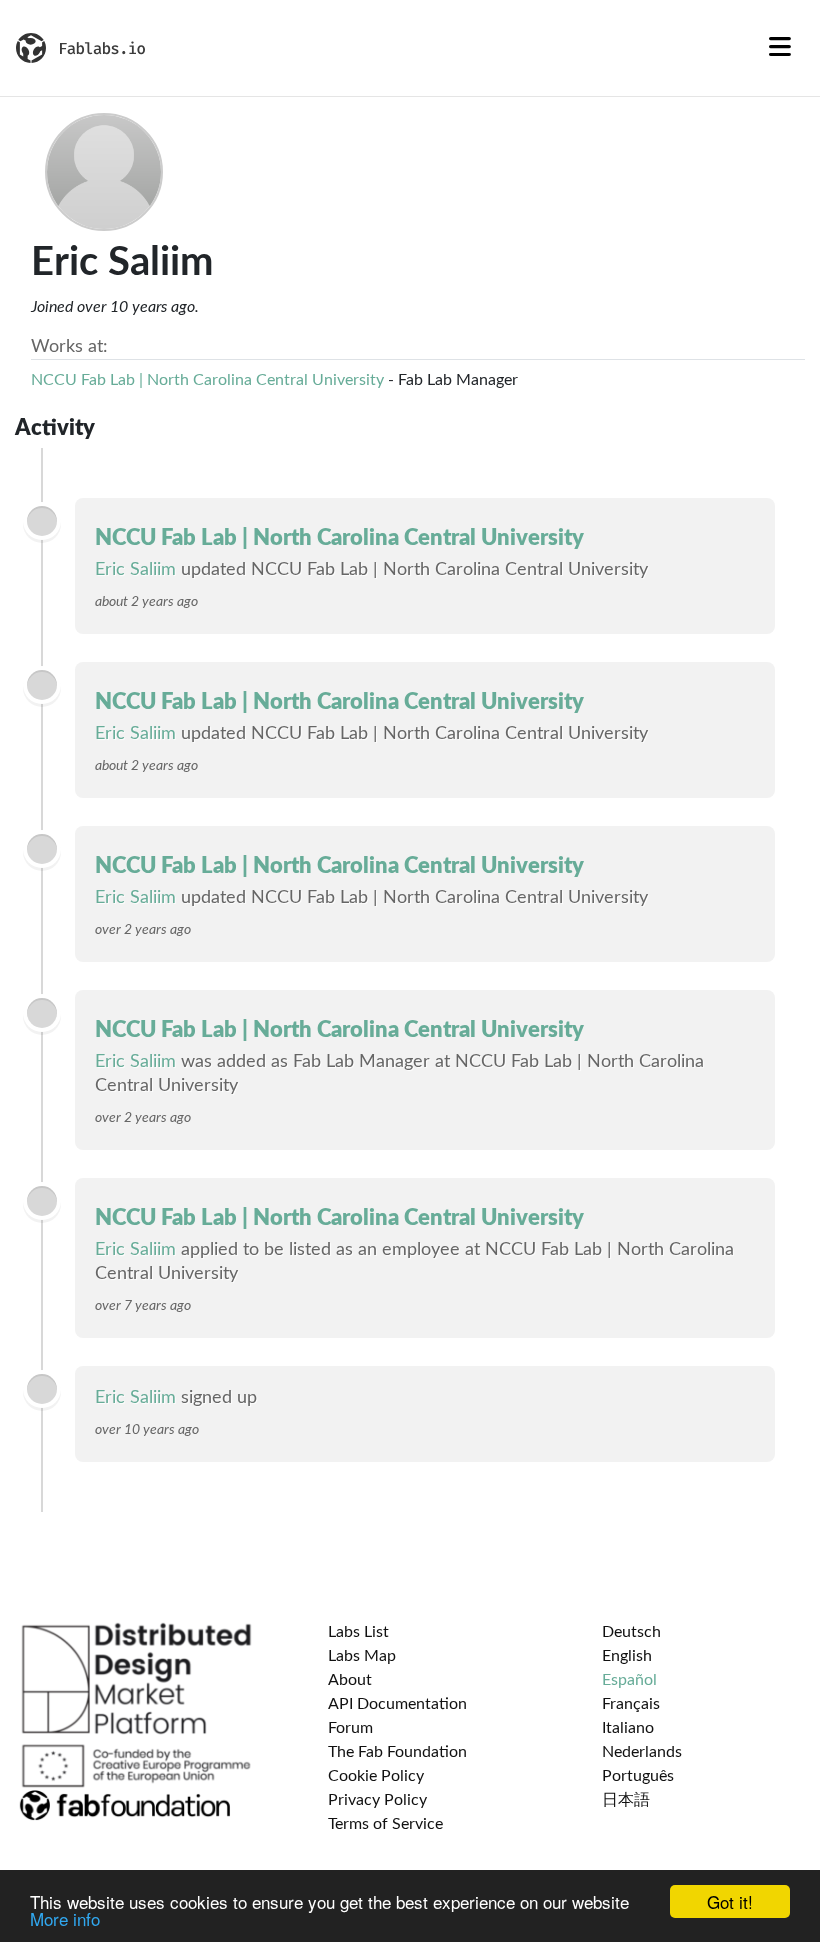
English (627, 1656)
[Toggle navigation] (780, 48)
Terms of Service (385, 1824)
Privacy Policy (377, 1800)
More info (65, 1918)
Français (631, 1704)
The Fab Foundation (397, 1752)
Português (638, 1776)
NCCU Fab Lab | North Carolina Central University (207, 380)
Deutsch (631, 1632)
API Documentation (397, 1704)
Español (629, 1680)
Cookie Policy (376, 1776)
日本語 (626, 1800)
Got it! (730, 1901)
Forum (350, 1728)
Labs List (358, 1632)
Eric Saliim (135, 570)
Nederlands (642, 1752)
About (350, 1680)
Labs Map (362, 1656)
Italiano (628, 1728)
